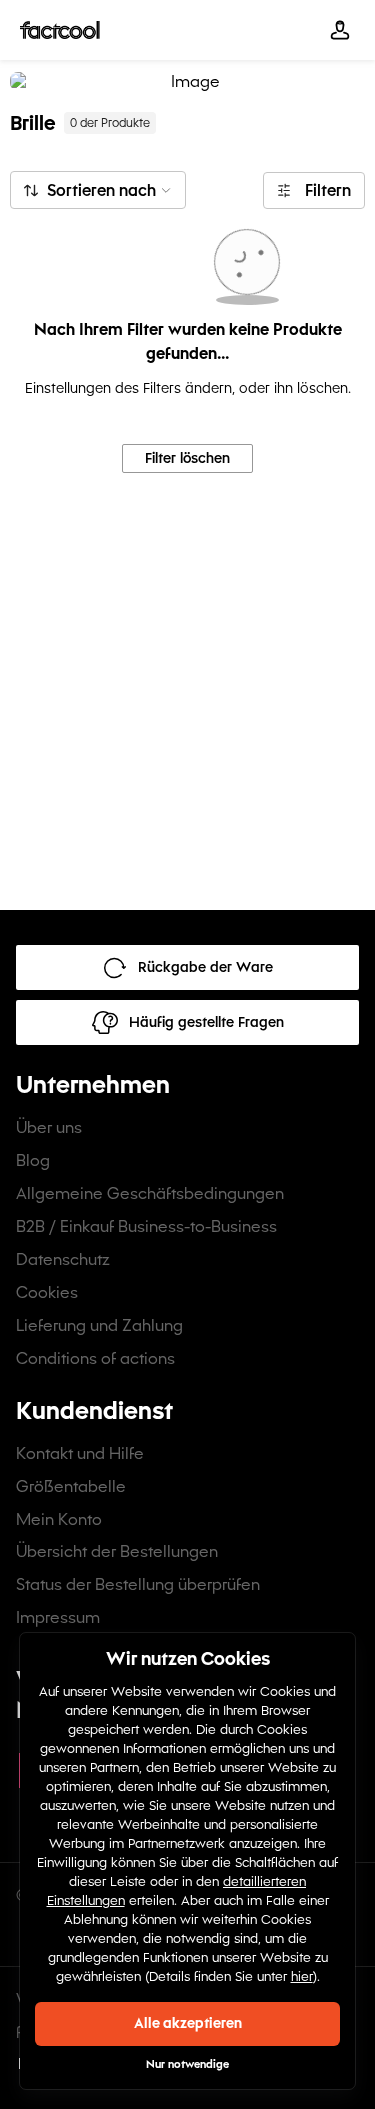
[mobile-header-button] (340, 30)
